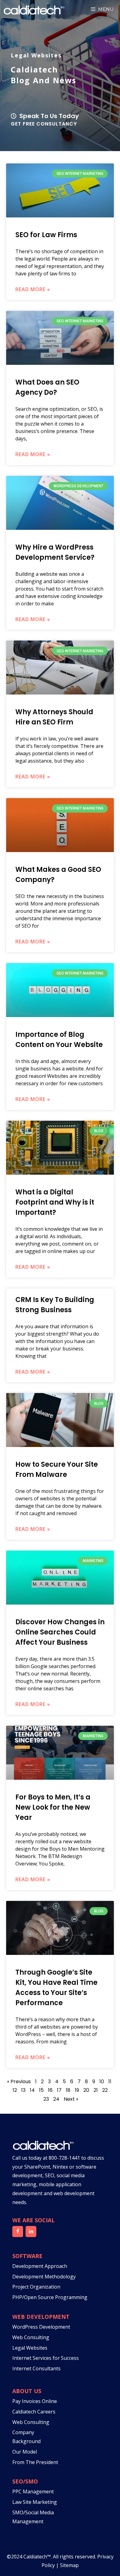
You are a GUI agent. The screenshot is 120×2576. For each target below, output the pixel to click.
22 (105, 2090)
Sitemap (69, 2565)
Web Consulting (31, 2337)
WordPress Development (41, 2327)
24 (56, 2099)
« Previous (19, 2081)
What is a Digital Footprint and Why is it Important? (55, 1202)
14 (32, 2090)
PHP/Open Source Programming (50, 2297)
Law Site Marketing (35, 2502)
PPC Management (33, 2492)
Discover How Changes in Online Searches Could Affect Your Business (60, 1632)
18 (68, 2090)
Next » (71, 2099)
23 (46, 2099)
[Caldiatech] (34, 9)
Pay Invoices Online (35, 2401)
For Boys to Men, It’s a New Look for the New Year (53, 1807)
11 (110, 2081)
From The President (35, 2462)
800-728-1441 (64, 2158)
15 (41, 2090)
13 (23, 2090)
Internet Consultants (36, 2368)
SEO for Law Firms (46, 235)
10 (102, 2081)
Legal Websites (30, 2348)
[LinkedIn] (31, 2232)
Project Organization (36, 2287)
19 (77, 2090)
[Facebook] (18, 2232)
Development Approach (40, 2266)
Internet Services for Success (46, 2358)
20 (86, 2090)
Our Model (25, 2452)
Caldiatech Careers (34, 2412)
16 (50, 2090)
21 (96, 2090)
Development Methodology (44, 2277)
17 (59, 2090)
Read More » (33, 289)
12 (15, 2090)
